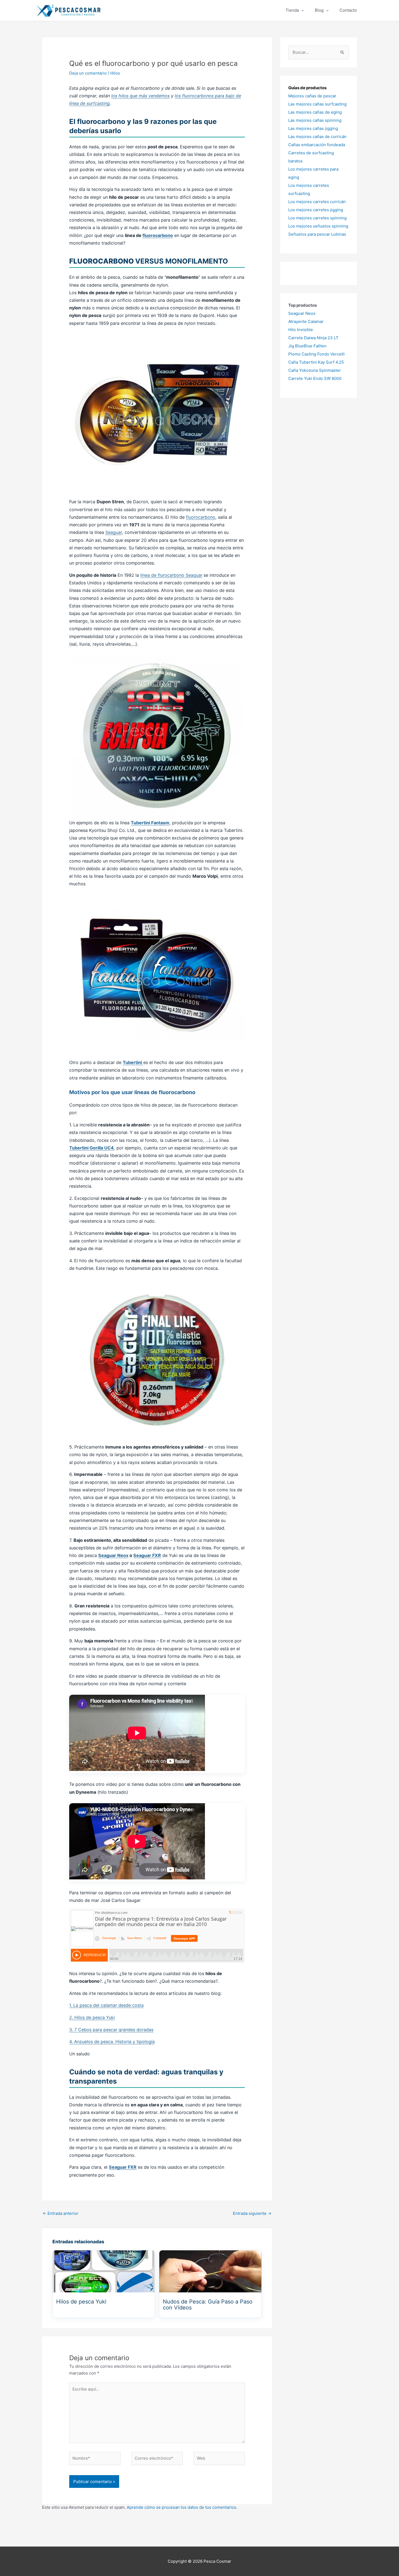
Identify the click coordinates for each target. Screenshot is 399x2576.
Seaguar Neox (113, 1555)
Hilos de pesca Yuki (81, 2302)
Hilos (115, 73)
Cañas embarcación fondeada (317, 145)
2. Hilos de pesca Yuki (92, 2017)
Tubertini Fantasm (150, 823)
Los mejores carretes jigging (316, 210)
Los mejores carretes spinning (317, 218)
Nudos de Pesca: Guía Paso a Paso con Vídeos (208, 2304)
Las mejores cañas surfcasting (317, 104)
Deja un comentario (88, 73)
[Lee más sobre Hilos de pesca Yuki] (104, 2271)
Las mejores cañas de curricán (317, 137)
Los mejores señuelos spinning (318, 226)
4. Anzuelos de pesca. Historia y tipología (112, 2042)
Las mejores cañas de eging (315, 112)
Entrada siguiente (252, 2213)
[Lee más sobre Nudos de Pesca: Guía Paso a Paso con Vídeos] (210, 2271)
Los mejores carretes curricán (317, 202)
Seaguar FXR (147, 1555)
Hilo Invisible (301, 330)
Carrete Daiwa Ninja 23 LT (313, 338)
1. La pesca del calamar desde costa (106, 2005)
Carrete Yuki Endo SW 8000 (315, 378)
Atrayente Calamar (306, 321)
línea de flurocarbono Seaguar (171, 575)
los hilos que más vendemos (140, 96)
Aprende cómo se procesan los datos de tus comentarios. (182, 2507)
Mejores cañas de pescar (312, 96)
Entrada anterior (61, 2213)
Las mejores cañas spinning (315, 120)
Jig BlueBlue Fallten (307, 346)
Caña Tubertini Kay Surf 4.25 (316, 362)
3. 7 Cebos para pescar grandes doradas (111, 2030)
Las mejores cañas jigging (313, 128)
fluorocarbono (158, 235)
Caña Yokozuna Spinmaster (315, 370)
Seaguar (114, 532)
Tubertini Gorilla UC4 (91, 1148)
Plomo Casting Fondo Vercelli (316, 354)
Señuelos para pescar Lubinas (317, 234)
